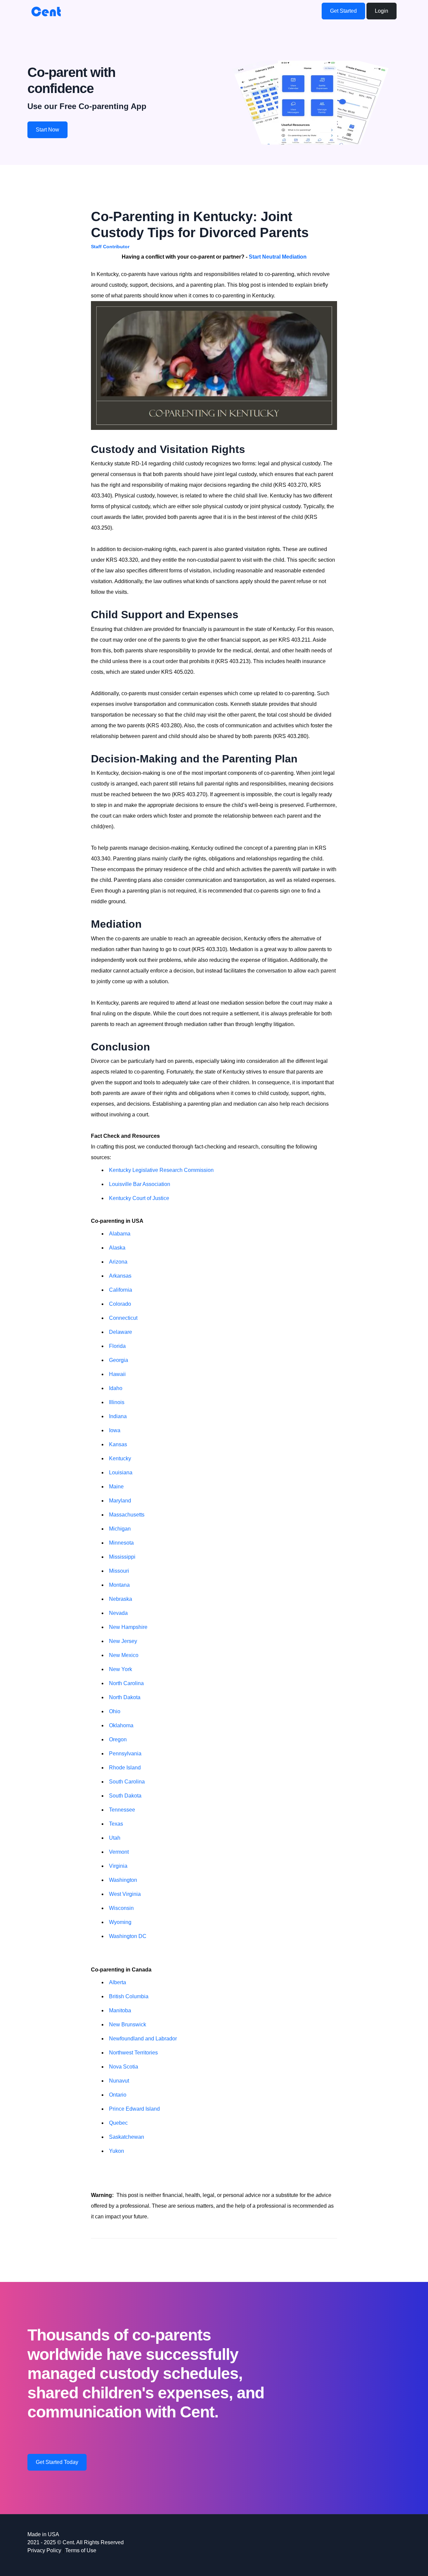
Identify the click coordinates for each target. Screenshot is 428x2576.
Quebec (118, 2123)
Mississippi (122, 1557)
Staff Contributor (110, 247)
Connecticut (123, 1318)
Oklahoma (121, 1725)
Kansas (118, 1444)
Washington (123, 1880)
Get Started (343, 11)
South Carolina (127, 1782)
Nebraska (121, 1599)
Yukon (117, 2151)
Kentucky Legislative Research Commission (161, 1170)
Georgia (119, 1360)
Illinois (117, 1402)
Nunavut (119, 2081)
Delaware (121, 1332)
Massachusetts (127, 1515)
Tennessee (122, 1810)
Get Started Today (57, 2462)
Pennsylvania (125, 1754)
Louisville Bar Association (140, 1184)
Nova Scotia (124, 2067)
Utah (115, 1838)
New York (121, 1669)
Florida (117, 1346)
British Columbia (129, 1996)
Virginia (118, 1866)
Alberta (118, 1982)
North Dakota (125, 1697)
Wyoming (120, 1922)
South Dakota (125, 1796)
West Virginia (125, 1894)
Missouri (119, 1571)
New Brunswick (128, 2025)
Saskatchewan (127, 2137)
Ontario (118, 2095)
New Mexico (124, 1655)
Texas (116, 1824)
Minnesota (121, 1543)
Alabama (120, 1234)
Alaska (117, 1248)
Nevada (118, 1613)
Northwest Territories (133, 2053)
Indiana (118, 1416)
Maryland (120, 1501)
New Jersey (123, 1641)
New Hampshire (128, 1627)
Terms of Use (81, 2550)
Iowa (115, 1430)
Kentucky (120, 1458)
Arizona (118, 1262)
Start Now (47, 130)
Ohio (115, 1711)
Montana (119, 1585)
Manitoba (120, 2010)
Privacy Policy (44, 2550)
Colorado (120, 1304)
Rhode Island (125, 1768)
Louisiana (121, 1473)
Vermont (119, 1852)
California (121, 1290)
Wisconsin (121, 1908)
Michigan (120, 1529)
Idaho (116, 1388)
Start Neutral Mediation (278, 257)
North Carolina (126, 1683)
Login (382, 11)
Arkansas (120, 1276)
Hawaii (117, 1374)
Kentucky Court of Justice (139, 1198)
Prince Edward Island (134, 2109)
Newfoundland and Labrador (143, 2039)
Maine (116, 1487)
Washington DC (128, 1936)
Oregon (118, 1739)
